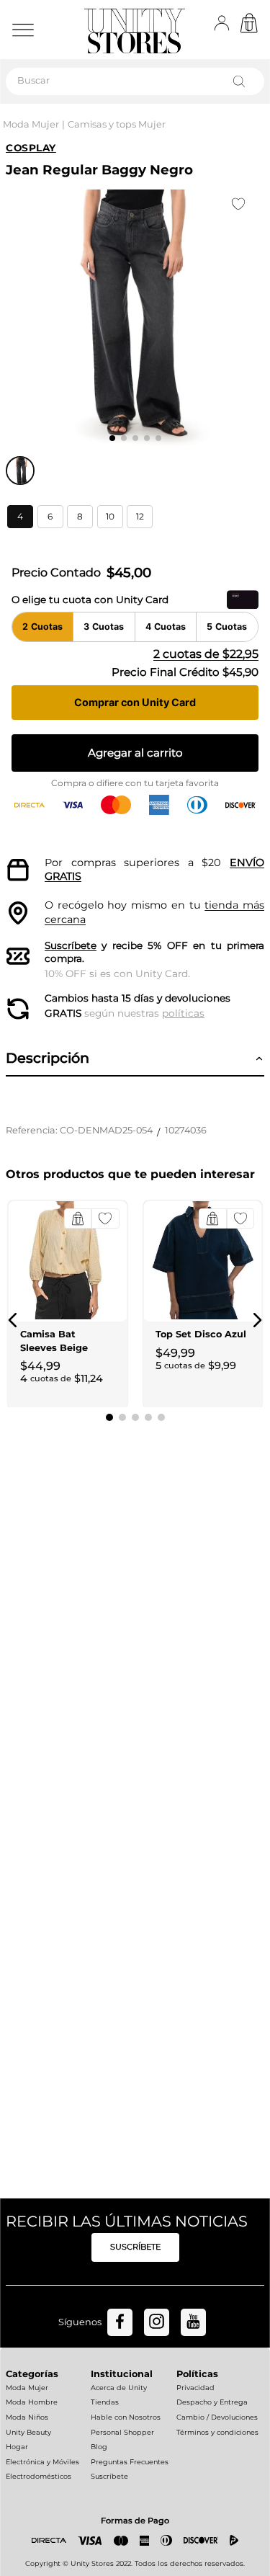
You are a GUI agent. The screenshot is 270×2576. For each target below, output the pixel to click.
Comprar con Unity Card (135, 702)
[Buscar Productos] (242, 81)
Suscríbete (71, 945)
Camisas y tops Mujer (117, 124)
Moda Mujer (31, 124)
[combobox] (135, 81)
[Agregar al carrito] (78, 1218)
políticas (183, 1013)
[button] (20, 517)
